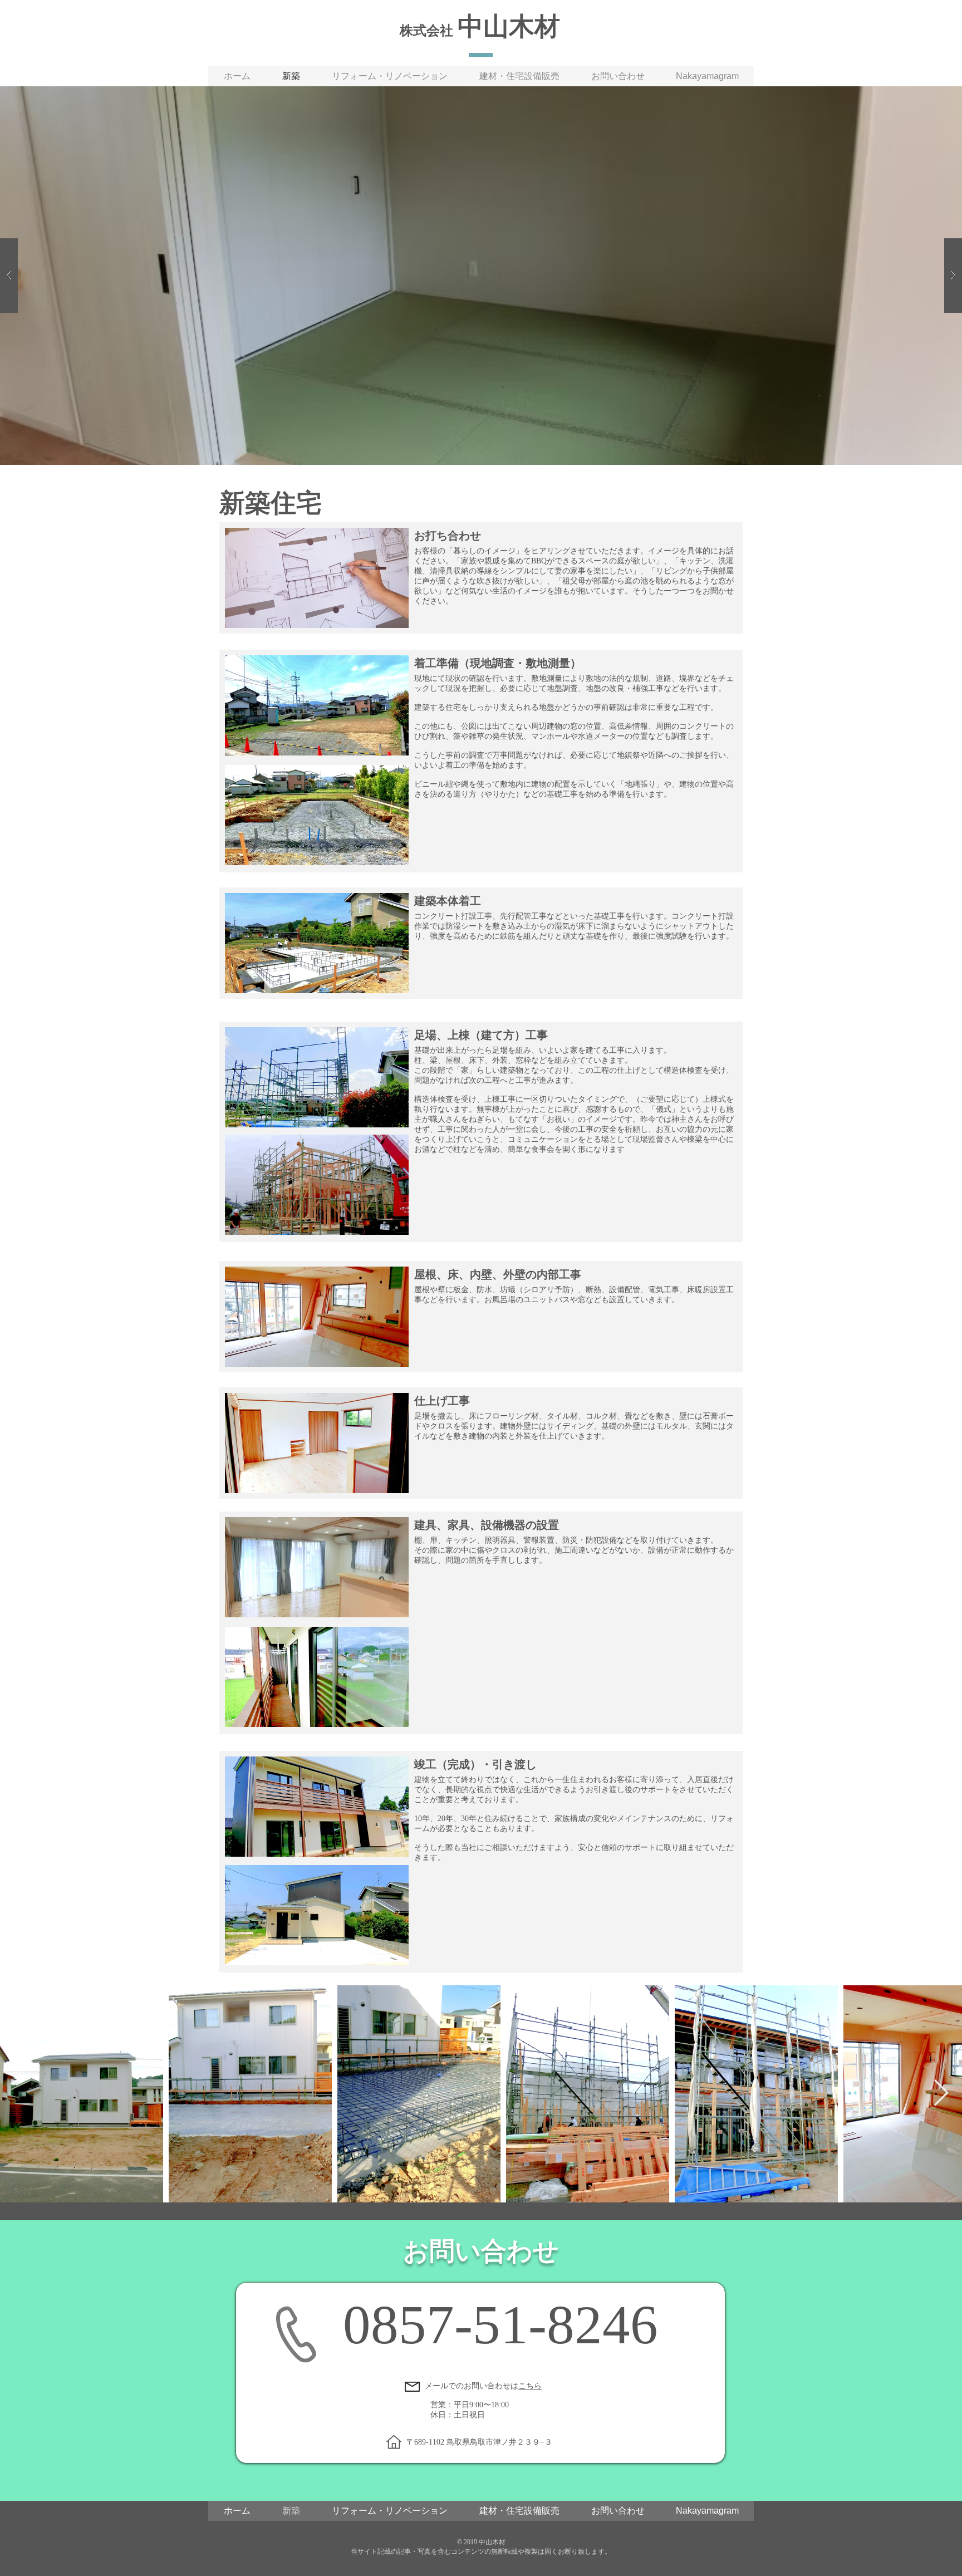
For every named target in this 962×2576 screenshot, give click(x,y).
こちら (530, 2386)
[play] (936, 95)
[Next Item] (941, 2094)
